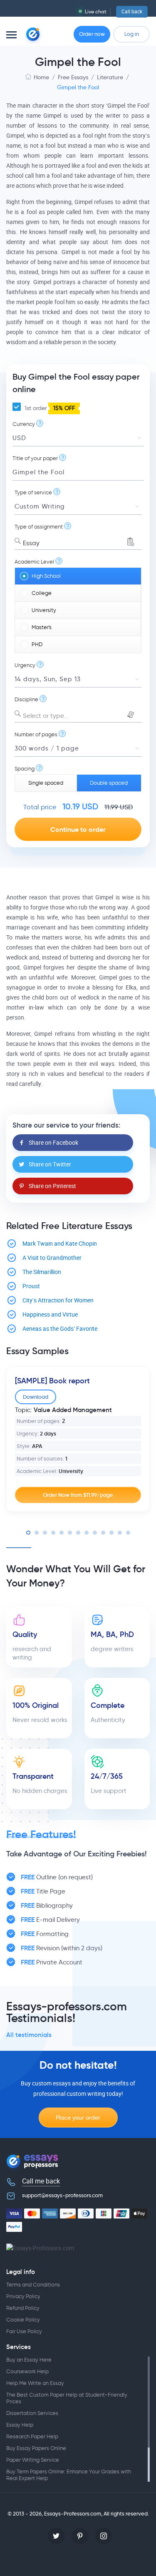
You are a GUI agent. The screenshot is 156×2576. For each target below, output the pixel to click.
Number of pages (36, 734)
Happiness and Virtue (50, 1315)
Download (36, 1397)
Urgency (25, 665)
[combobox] (78, 541)
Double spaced (109, 783)
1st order (49, 408)
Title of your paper (35, 458)
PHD (37, 644)
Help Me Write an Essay (35, 2383)
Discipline (26, 699)
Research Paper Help (32, 2436)
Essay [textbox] (31, 543)
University (44, 610)
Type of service (33, 492)
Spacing (25, 769)
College (42, 593)
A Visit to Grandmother (52, 1258)
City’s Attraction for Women (58, 1301)
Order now (92, 34)
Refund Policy (23, 2308)
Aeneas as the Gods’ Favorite (60, 1329)
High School (46, 576)
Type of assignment (39, 527)
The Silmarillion (42, 1272)
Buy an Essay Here (29, 2360)
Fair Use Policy (24, 2331)
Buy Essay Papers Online (36, 2448)
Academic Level (34, 562)
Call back (132, 12)
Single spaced (46, 783)
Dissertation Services (32, 2413)
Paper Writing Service (33, 2460)
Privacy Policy (23, 2296)
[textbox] (78, 716)
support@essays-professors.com (62, 2195)
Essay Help (20, 2425)
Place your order (78, 2118)
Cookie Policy (23, 2320)
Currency (24, 424)
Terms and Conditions (33, 2285)
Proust (31, 1286)
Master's (42, 627)
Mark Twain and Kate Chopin (60, 1244)
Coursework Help (27, 2371)
